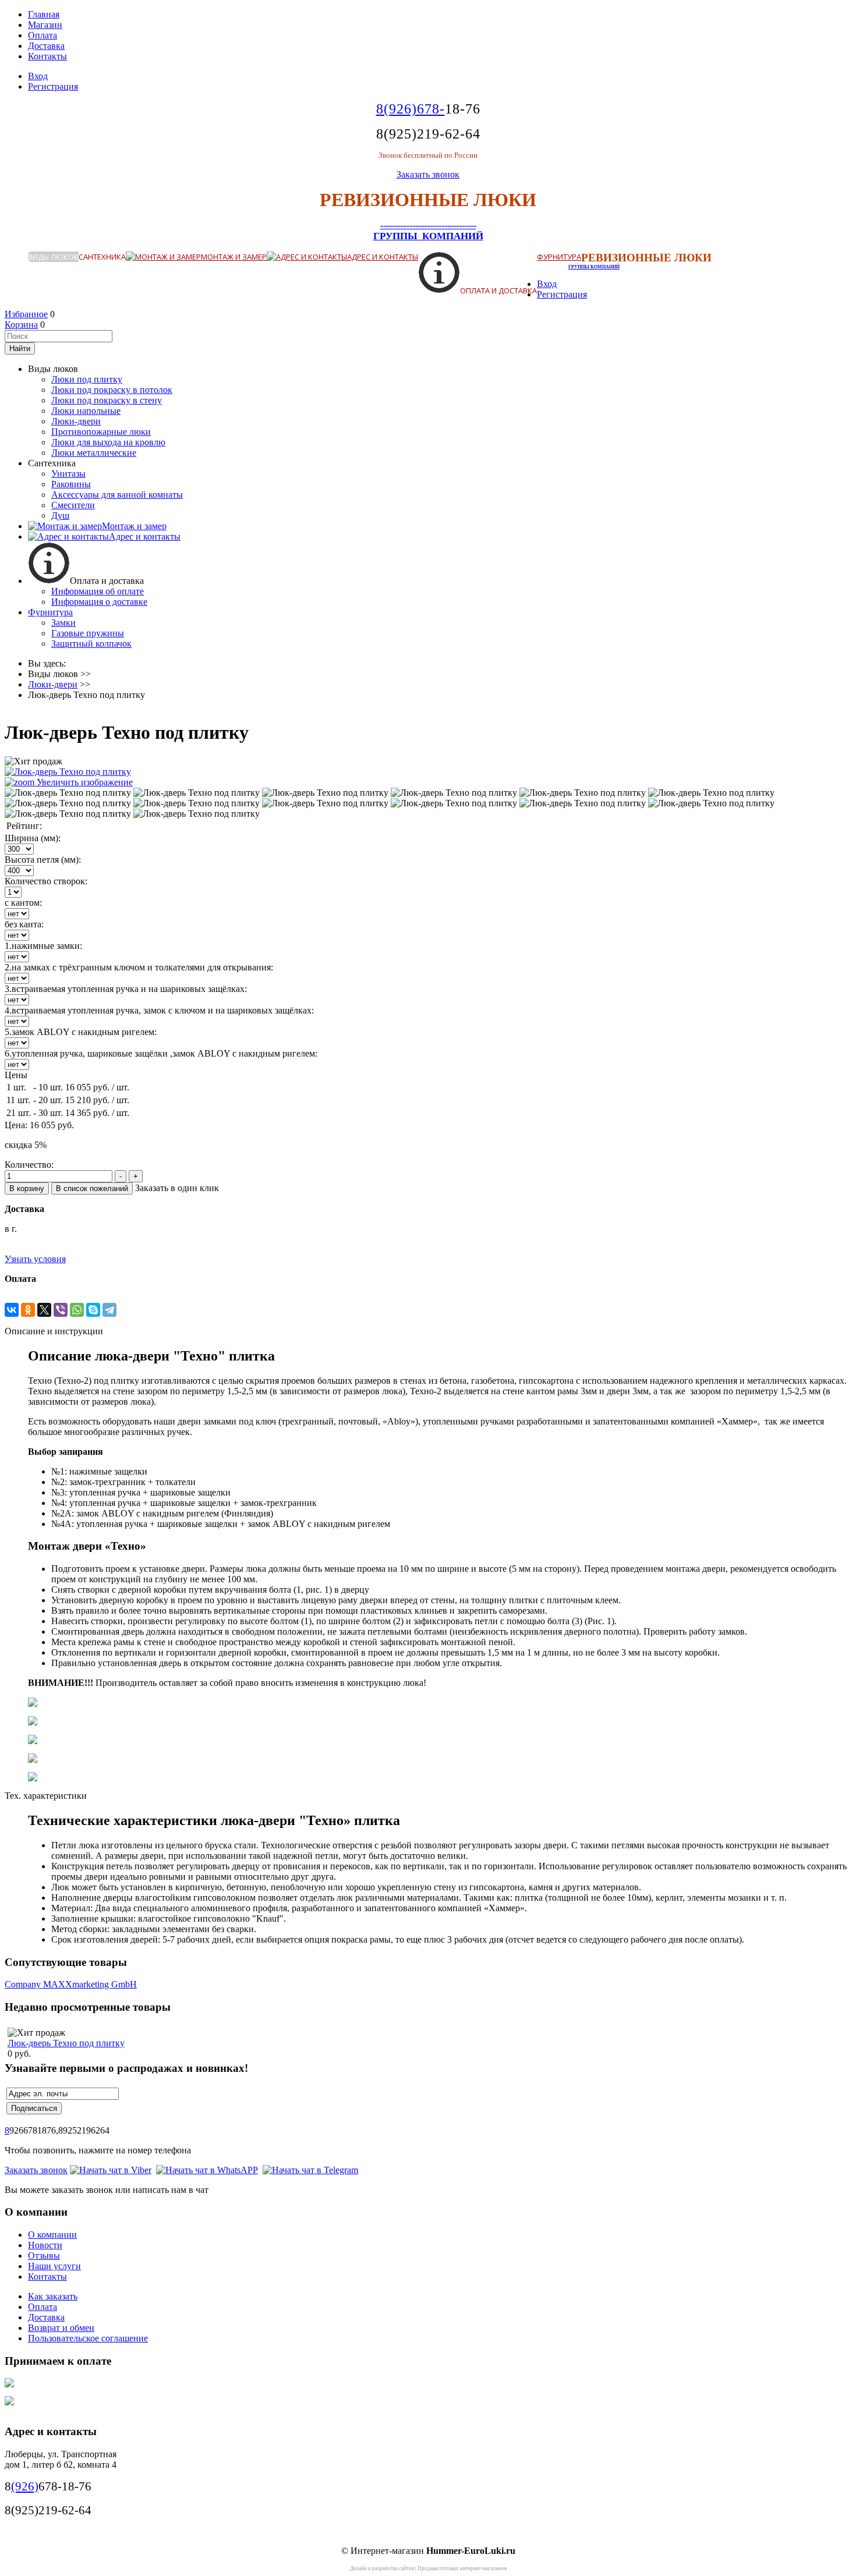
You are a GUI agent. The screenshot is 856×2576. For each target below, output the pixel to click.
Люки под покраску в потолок (112, 390)
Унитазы (68, 474)
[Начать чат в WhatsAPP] (207, 2170)
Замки (63, 623)
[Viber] (61, 1310)
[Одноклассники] (28, 1310)
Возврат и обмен (61, 2328)
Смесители (73, 505)
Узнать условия (35, 1259)
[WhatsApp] (77, 1310)
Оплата (43, 35)
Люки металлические (94, 453)
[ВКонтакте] (12, 1310)
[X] (44, 1310)
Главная (44, 14)
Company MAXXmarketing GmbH (71, 1984)
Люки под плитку (87, 379)
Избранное (26, 314)
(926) (25, 2486)
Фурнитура (559, 257)
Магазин (45, 25)
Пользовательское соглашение (88, 2338)
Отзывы (44, 2256)
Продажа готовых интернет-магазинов (462, 2568)
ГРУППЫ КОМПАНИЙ (428, 236)
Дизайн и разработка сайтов (382, 2568)
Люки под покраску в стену (107, 400)
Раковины (71, 484)
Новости (45, 2245)
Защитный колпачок (91, 644)
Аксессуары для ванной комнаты (117, 495)
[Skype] (93, 1310)
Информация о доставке (99, 602)
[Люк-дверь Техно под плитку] (68, 793)
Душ (60, 515)
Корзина (21, 325)
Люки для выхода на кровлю (108, 442)
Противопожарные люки (101, 432)
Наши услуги (54, 2266)
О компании (52, 2235)
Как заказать (53, 2296)
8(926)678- (411, 109)
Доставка (46, 46)
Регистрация (53, 86)
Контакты (47, 56)
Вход (38, 76)
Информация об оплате (98, 591)
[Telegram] (109, 1310)
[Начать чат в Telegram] (310, 2170)
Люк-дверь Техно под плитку (66, 2043)
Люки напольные (86, 411)
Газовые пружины (88, 633)
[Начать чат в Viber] (111, 2170)
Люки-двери (76, 421)
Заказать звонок (428, 174)
